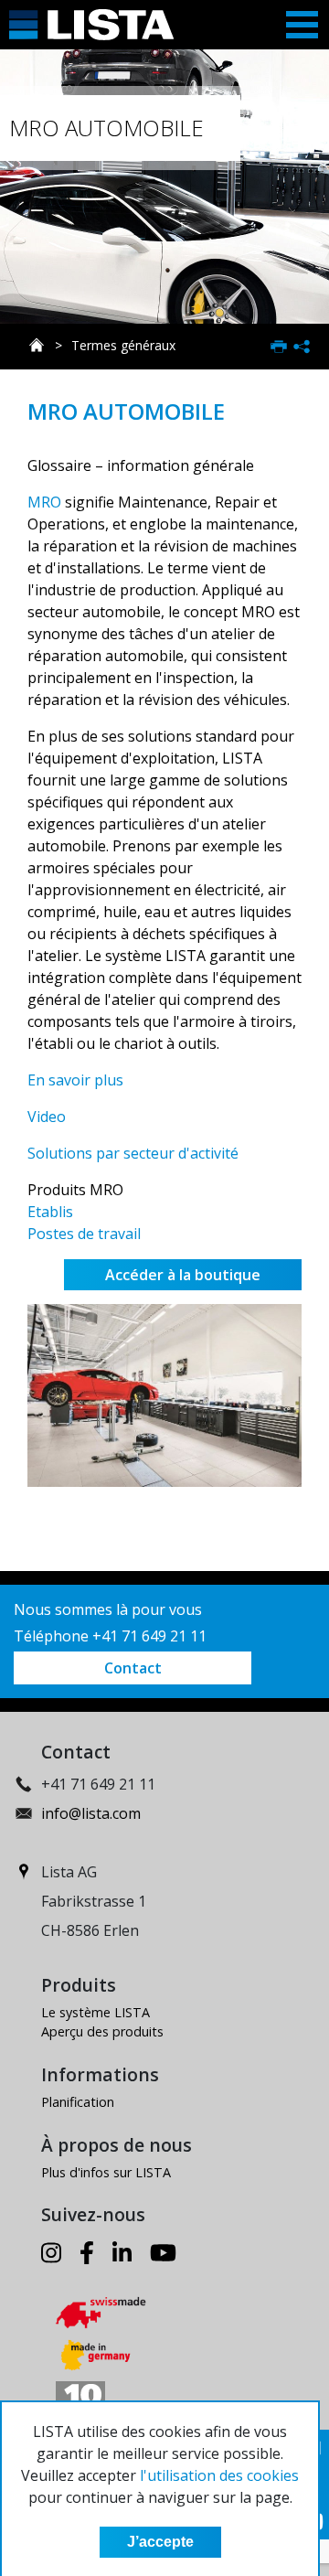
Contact (133, 1668)
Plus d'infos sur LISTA (106, 2172)
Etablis (50, 1212)
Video (47, 1117)
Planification (78, 2102)
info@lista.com (91, 1813)
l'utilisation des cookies (219, 2475)
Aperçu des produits (102, 2031)
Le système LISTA (96, 2012)
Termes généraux (123, 345)
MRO (44, 502)
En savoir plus (75, 1080)
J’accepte (160, 2542)
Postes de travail (84, 1234)
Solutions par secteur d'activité (133, 1153)
